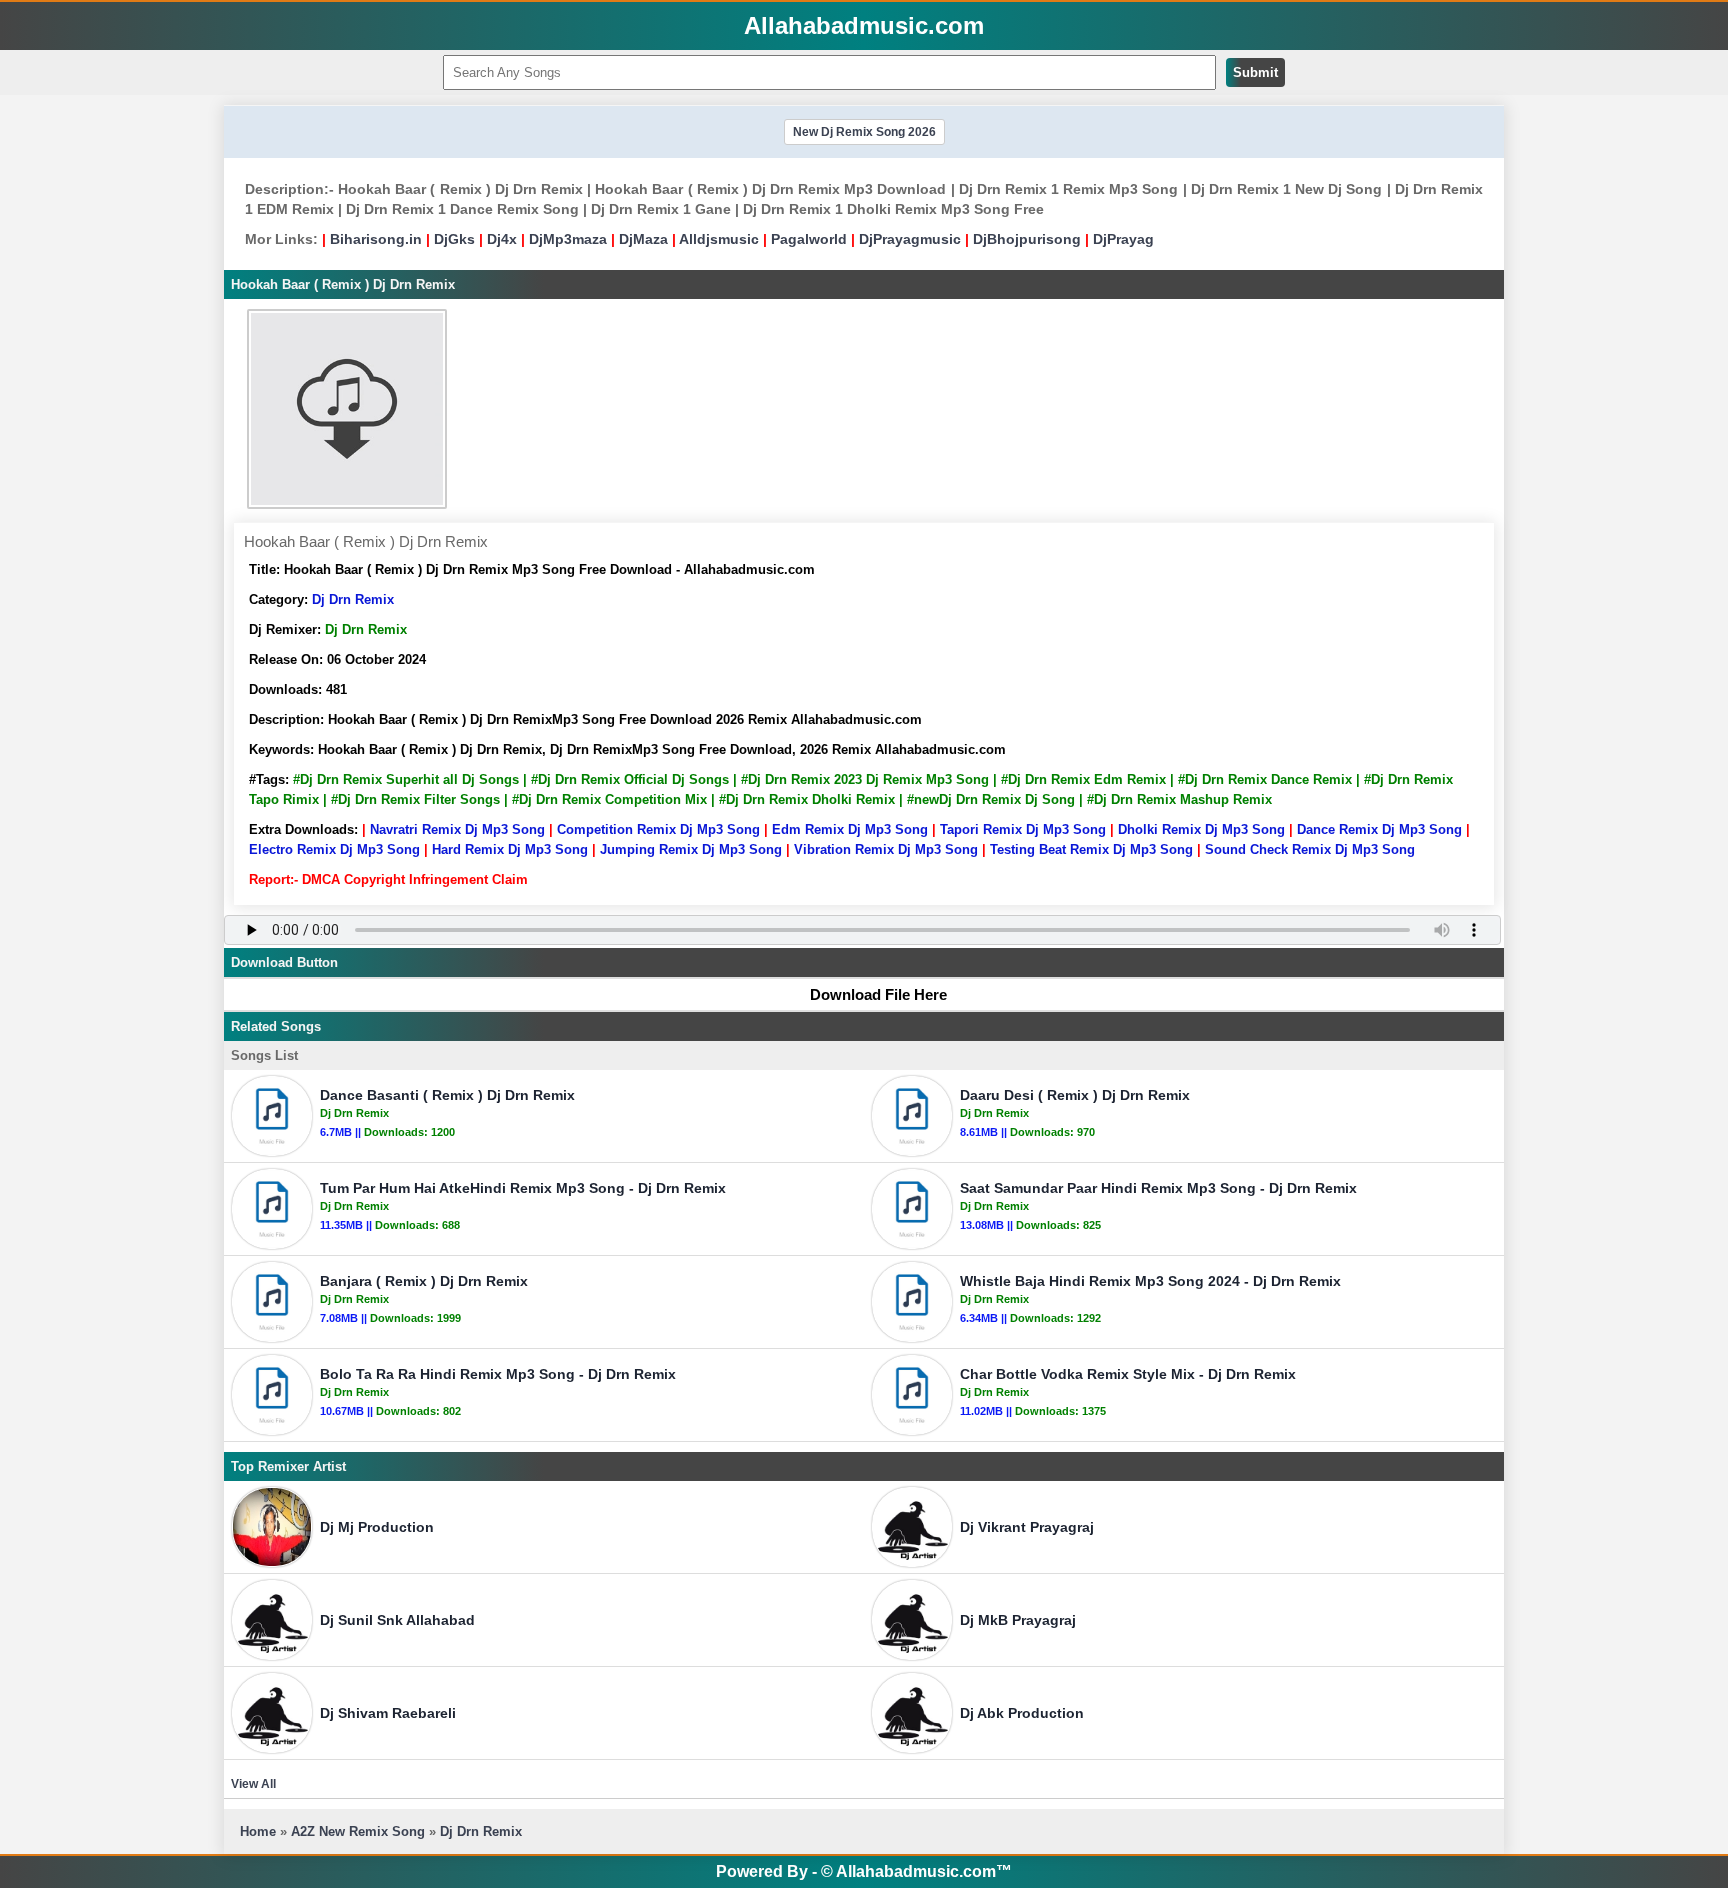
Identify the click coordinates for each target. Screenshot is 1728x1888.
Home (258, 1831)
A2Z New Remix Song (360, 1831)
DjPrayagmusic (910, 239)
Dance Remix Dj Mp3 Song (1379, 829)
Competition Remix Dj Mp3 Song (658, 829)
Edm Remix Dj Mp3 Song (850, 829)
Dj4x (502, 239)
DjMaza (643, 239)
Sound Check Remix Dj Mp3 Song (1310, 849)
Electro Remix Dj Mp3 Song (334, 849)
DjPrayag (1123, 239)
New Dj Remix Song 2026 (864, 132)
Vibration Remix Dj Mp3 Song (886, 849)
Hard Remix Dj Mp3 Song (510, 849)
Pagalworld (809, 239)
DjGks (454, 239)
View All (253, 1784)
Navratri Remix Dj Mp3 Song (457, 829)
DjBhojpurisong (1027, 239)
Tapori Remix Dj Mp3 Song (1023, 829)
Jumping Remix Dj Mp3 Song (691, 849)
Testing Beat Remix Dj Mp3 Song (1091, 849)
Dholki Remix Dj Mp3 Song (1201, 829)
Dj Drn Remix (353, 599)
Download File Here (878, 994)
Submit (1255, 72)
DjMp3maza (568, 239)
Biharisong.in (376, 239)
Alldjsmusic (719, 239)
